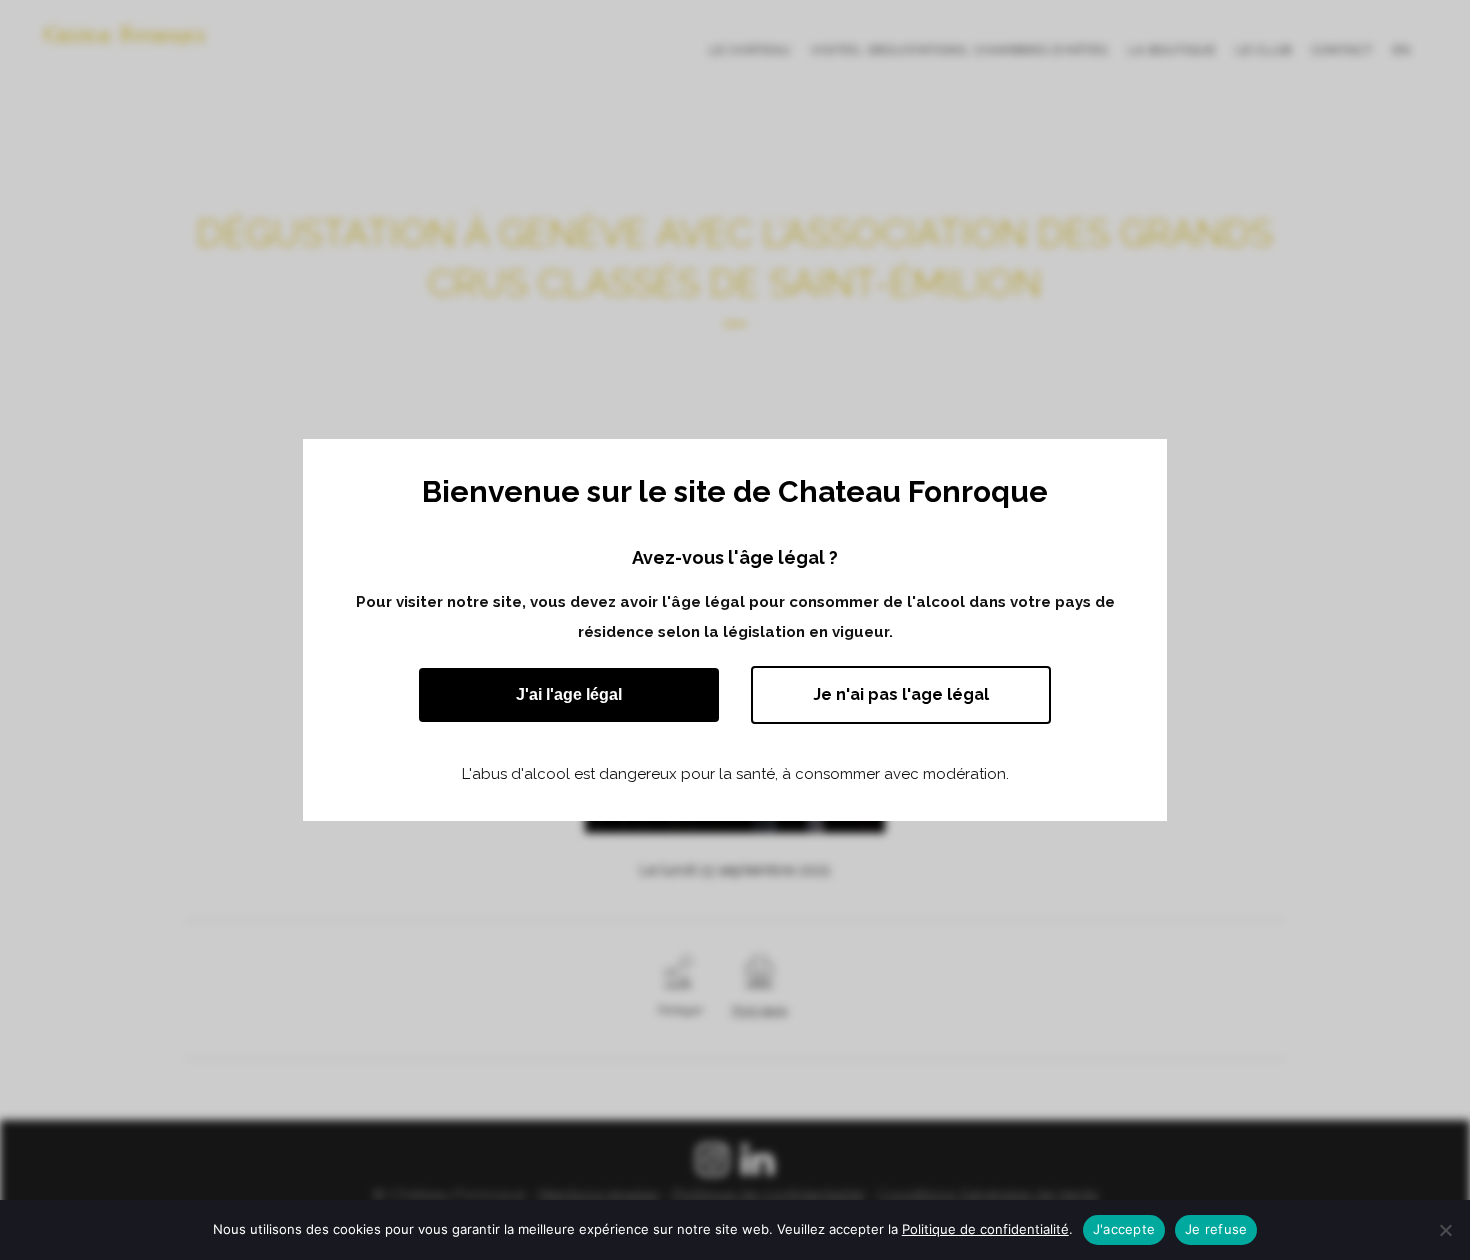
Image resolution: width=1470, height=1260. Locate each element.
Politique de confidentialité (985, 1229)
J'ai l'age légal (569, 694)
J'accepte (1124, 1229)
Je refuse (1216, 1229)
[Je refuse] (1445, 1230)
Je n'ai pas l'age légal (901, 694)
